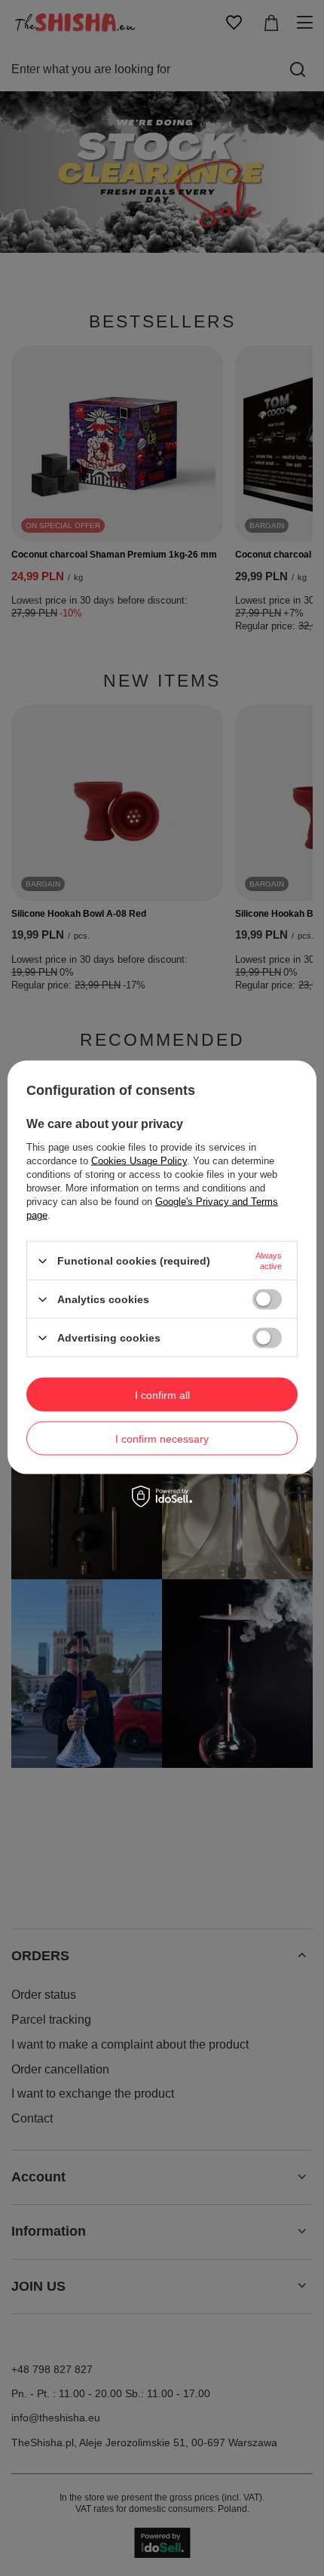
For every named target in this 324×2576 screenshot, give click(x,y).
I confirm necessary (162, 1438)
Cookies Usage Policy (139, 1161)
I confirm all (162, 1394)
